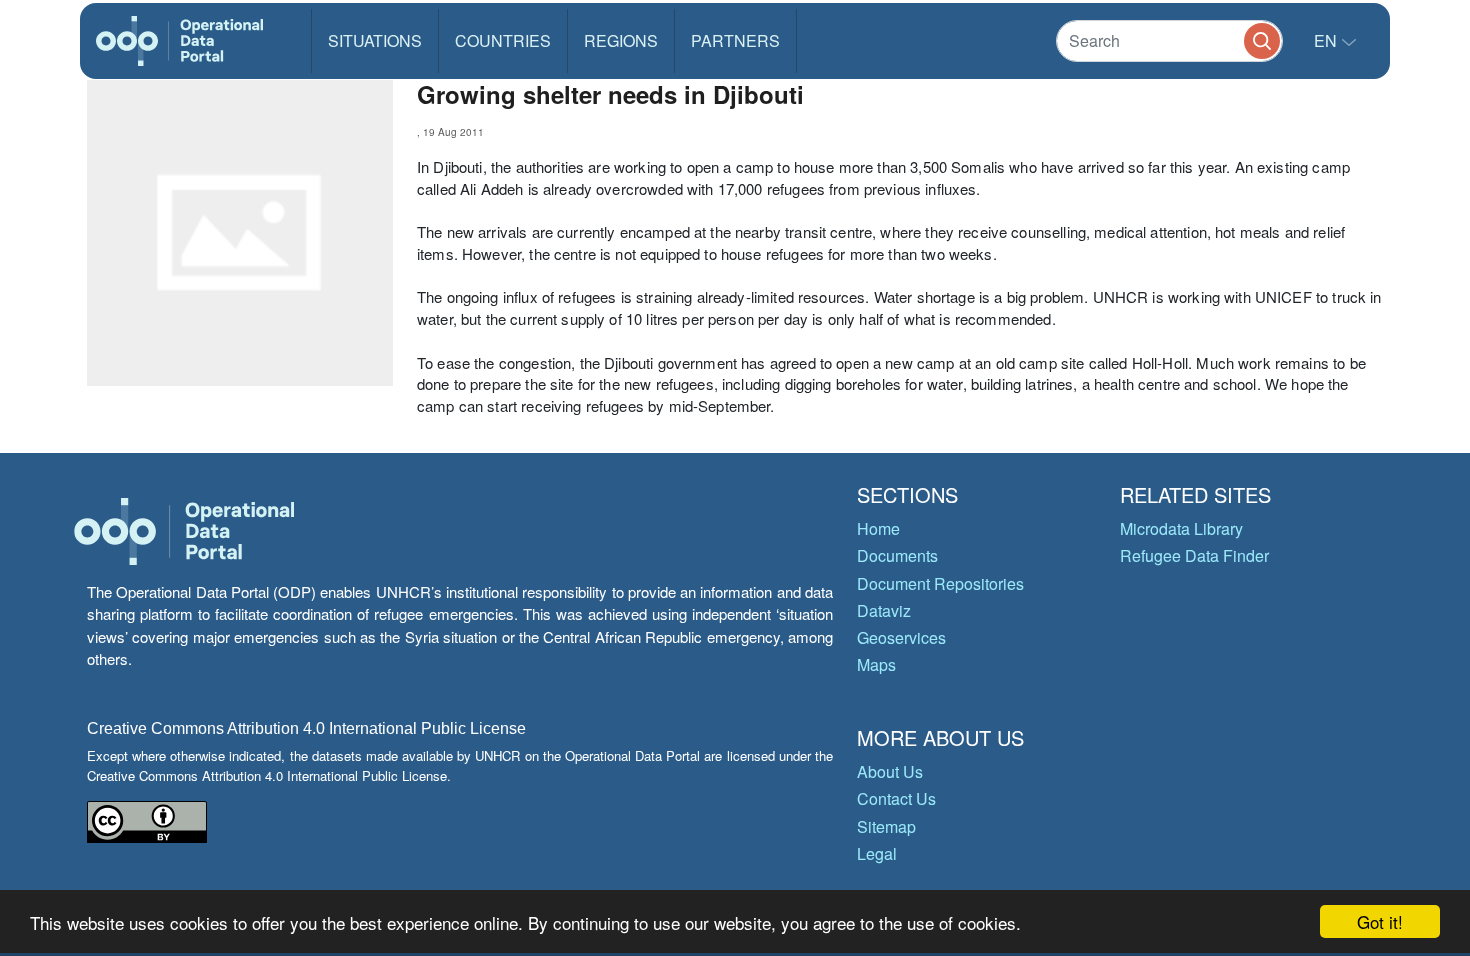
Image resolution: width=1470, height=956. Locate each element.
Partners (735, 40)
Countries (503, 40)
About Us (890, 771)
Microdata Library (1181, 528)
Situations (375, 40)
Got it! (1380, 921)
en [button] (1327, 40)
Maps (876, 664)
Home (878, 528)
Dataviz (884, 610)
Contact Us (896, 798)
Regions (621, 40)
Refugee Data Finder (1194, 555)
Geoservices (901, 637)
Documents (897, 555)
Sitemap (886, 826)
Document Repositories (940, 583)
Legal (877, 853)
